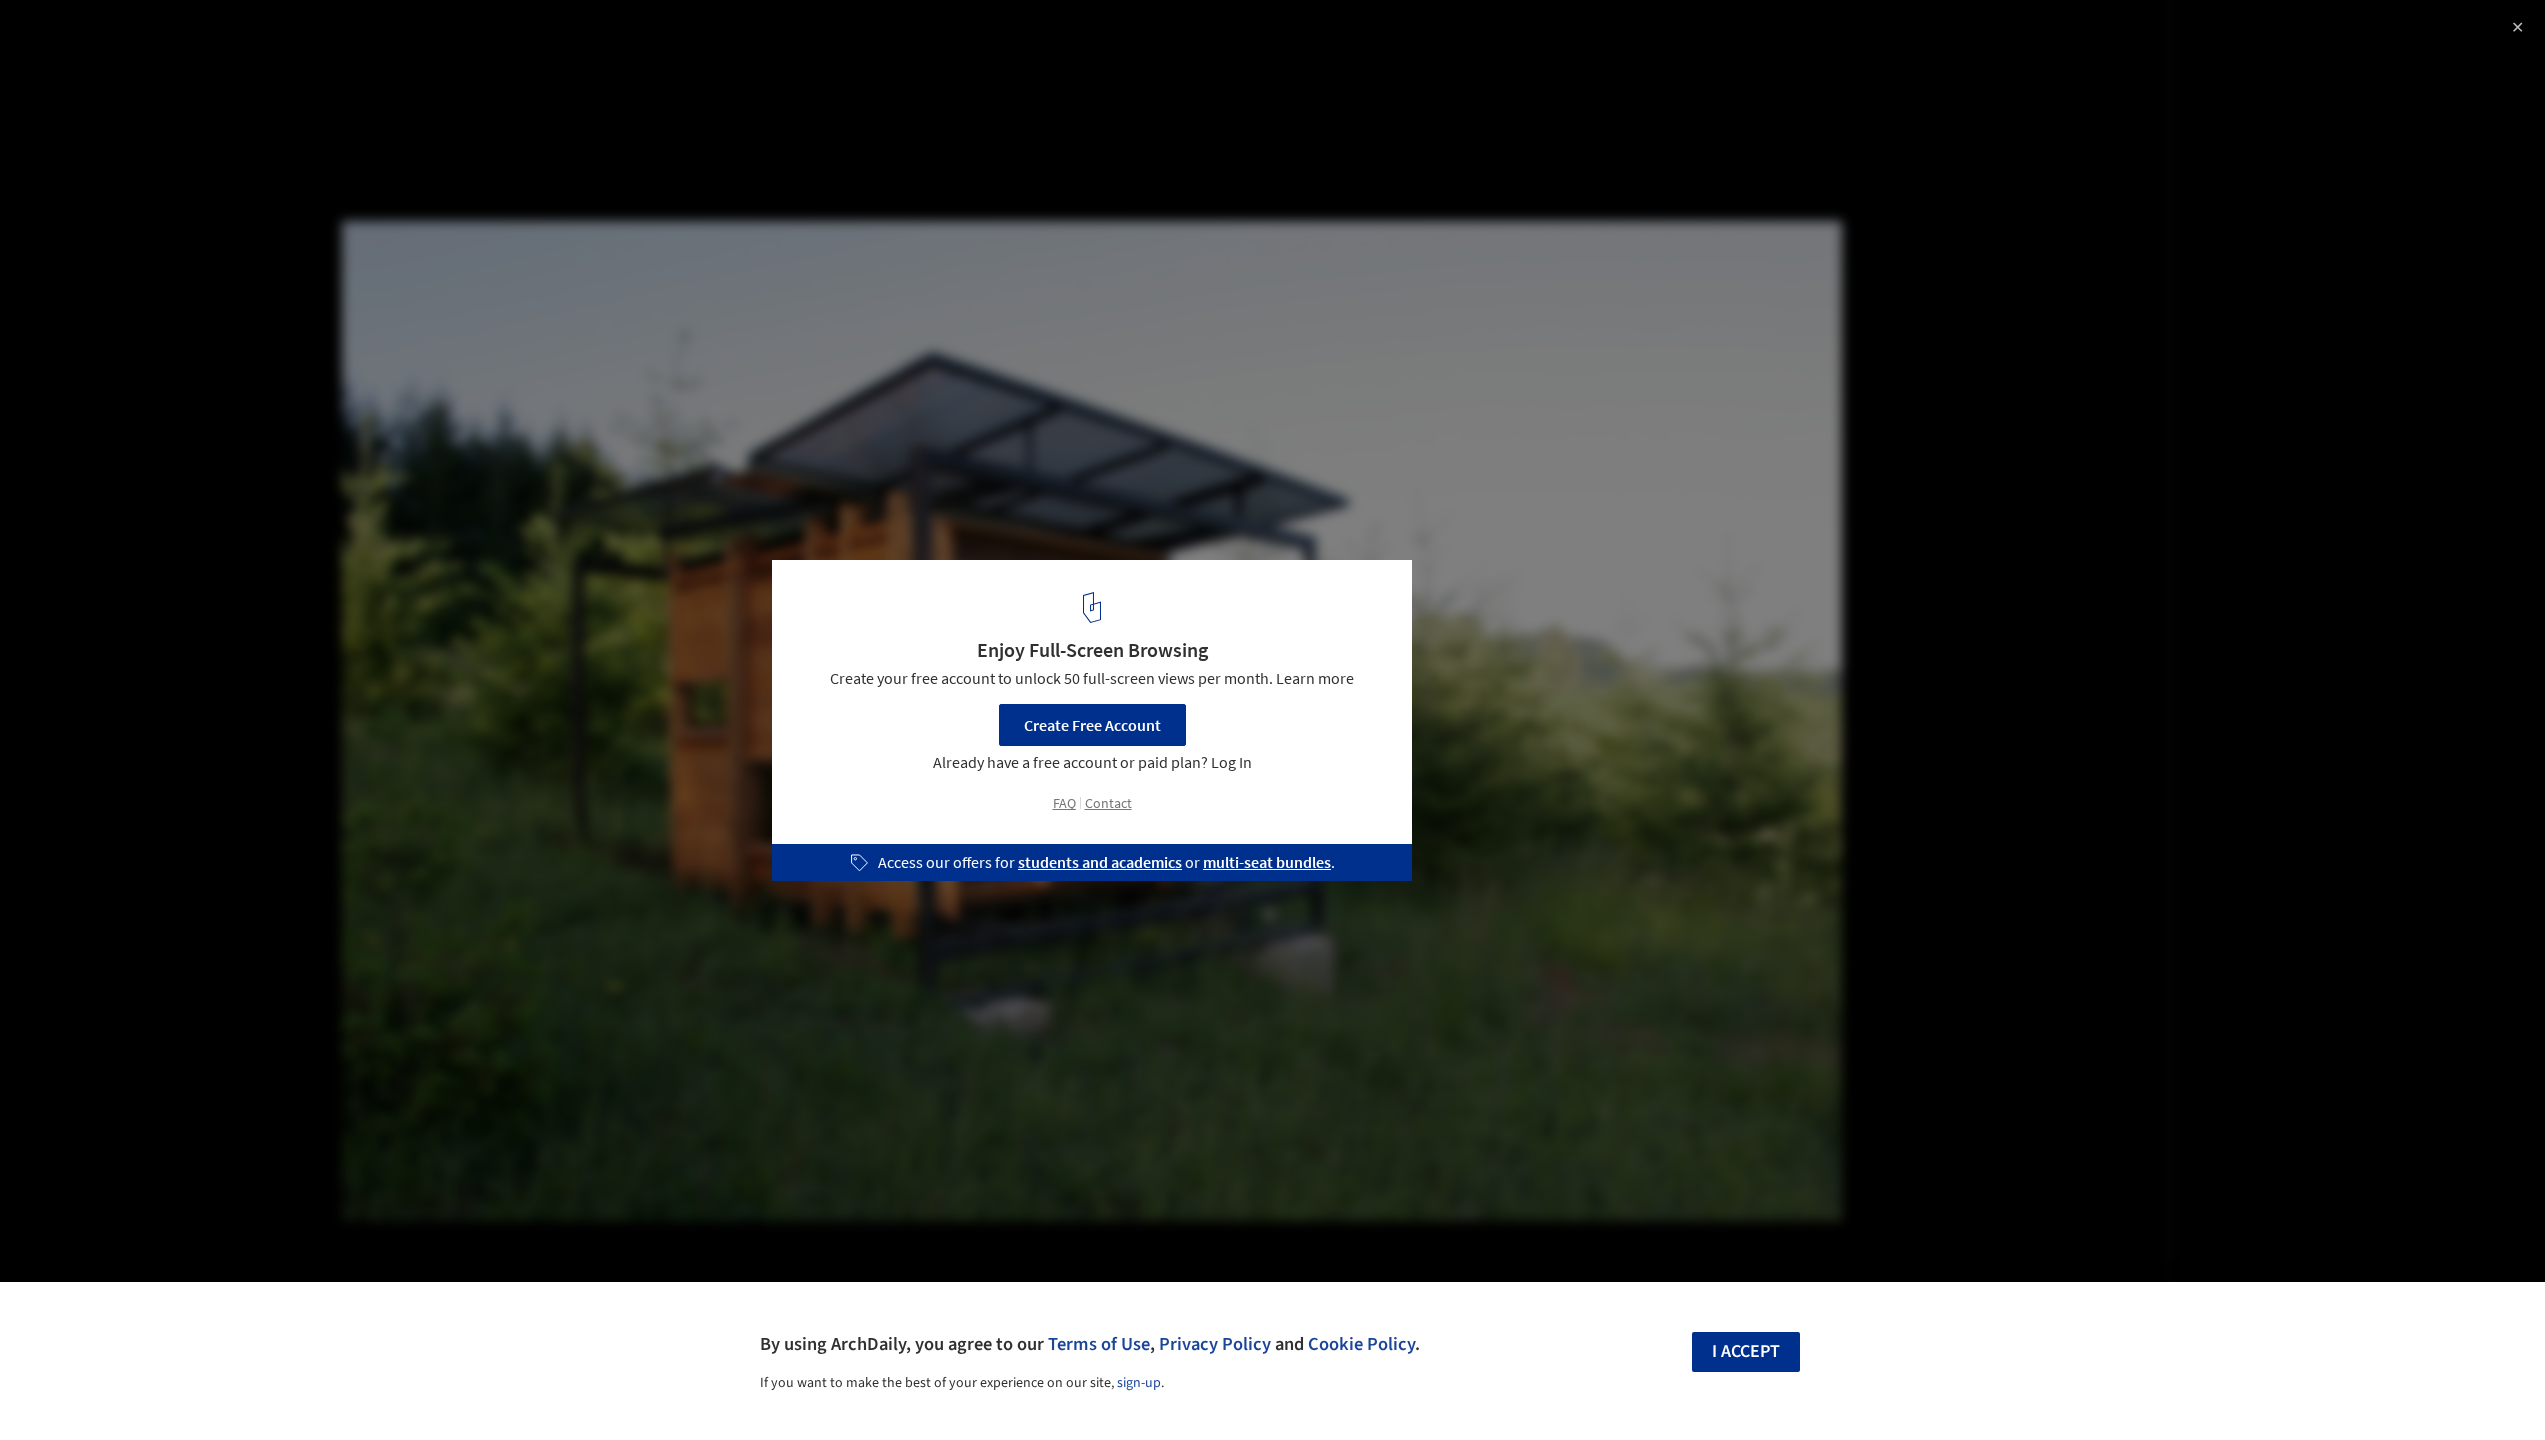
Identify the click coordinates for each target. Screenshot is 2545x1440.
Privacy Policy (1215, 1344)
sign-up (1139, 1383)
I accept (1746, 1351)
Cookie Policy (1361, 1344)
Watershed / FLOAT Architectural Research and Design (290, 36)
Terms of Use (1099, 1344)
